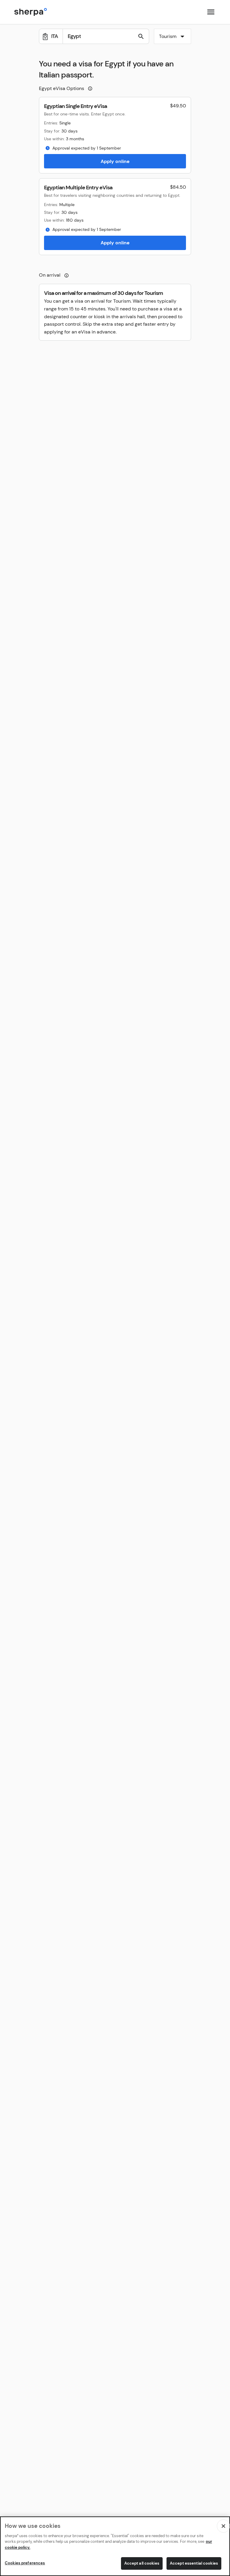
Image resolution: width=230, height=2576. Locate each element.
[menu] (211, 12)
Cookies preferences (25, 2563)
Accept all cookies (142, 2563)
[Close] (223, 2526)
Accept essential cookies (194, 2563)
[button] (172, 37)
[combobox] (172, 36)
